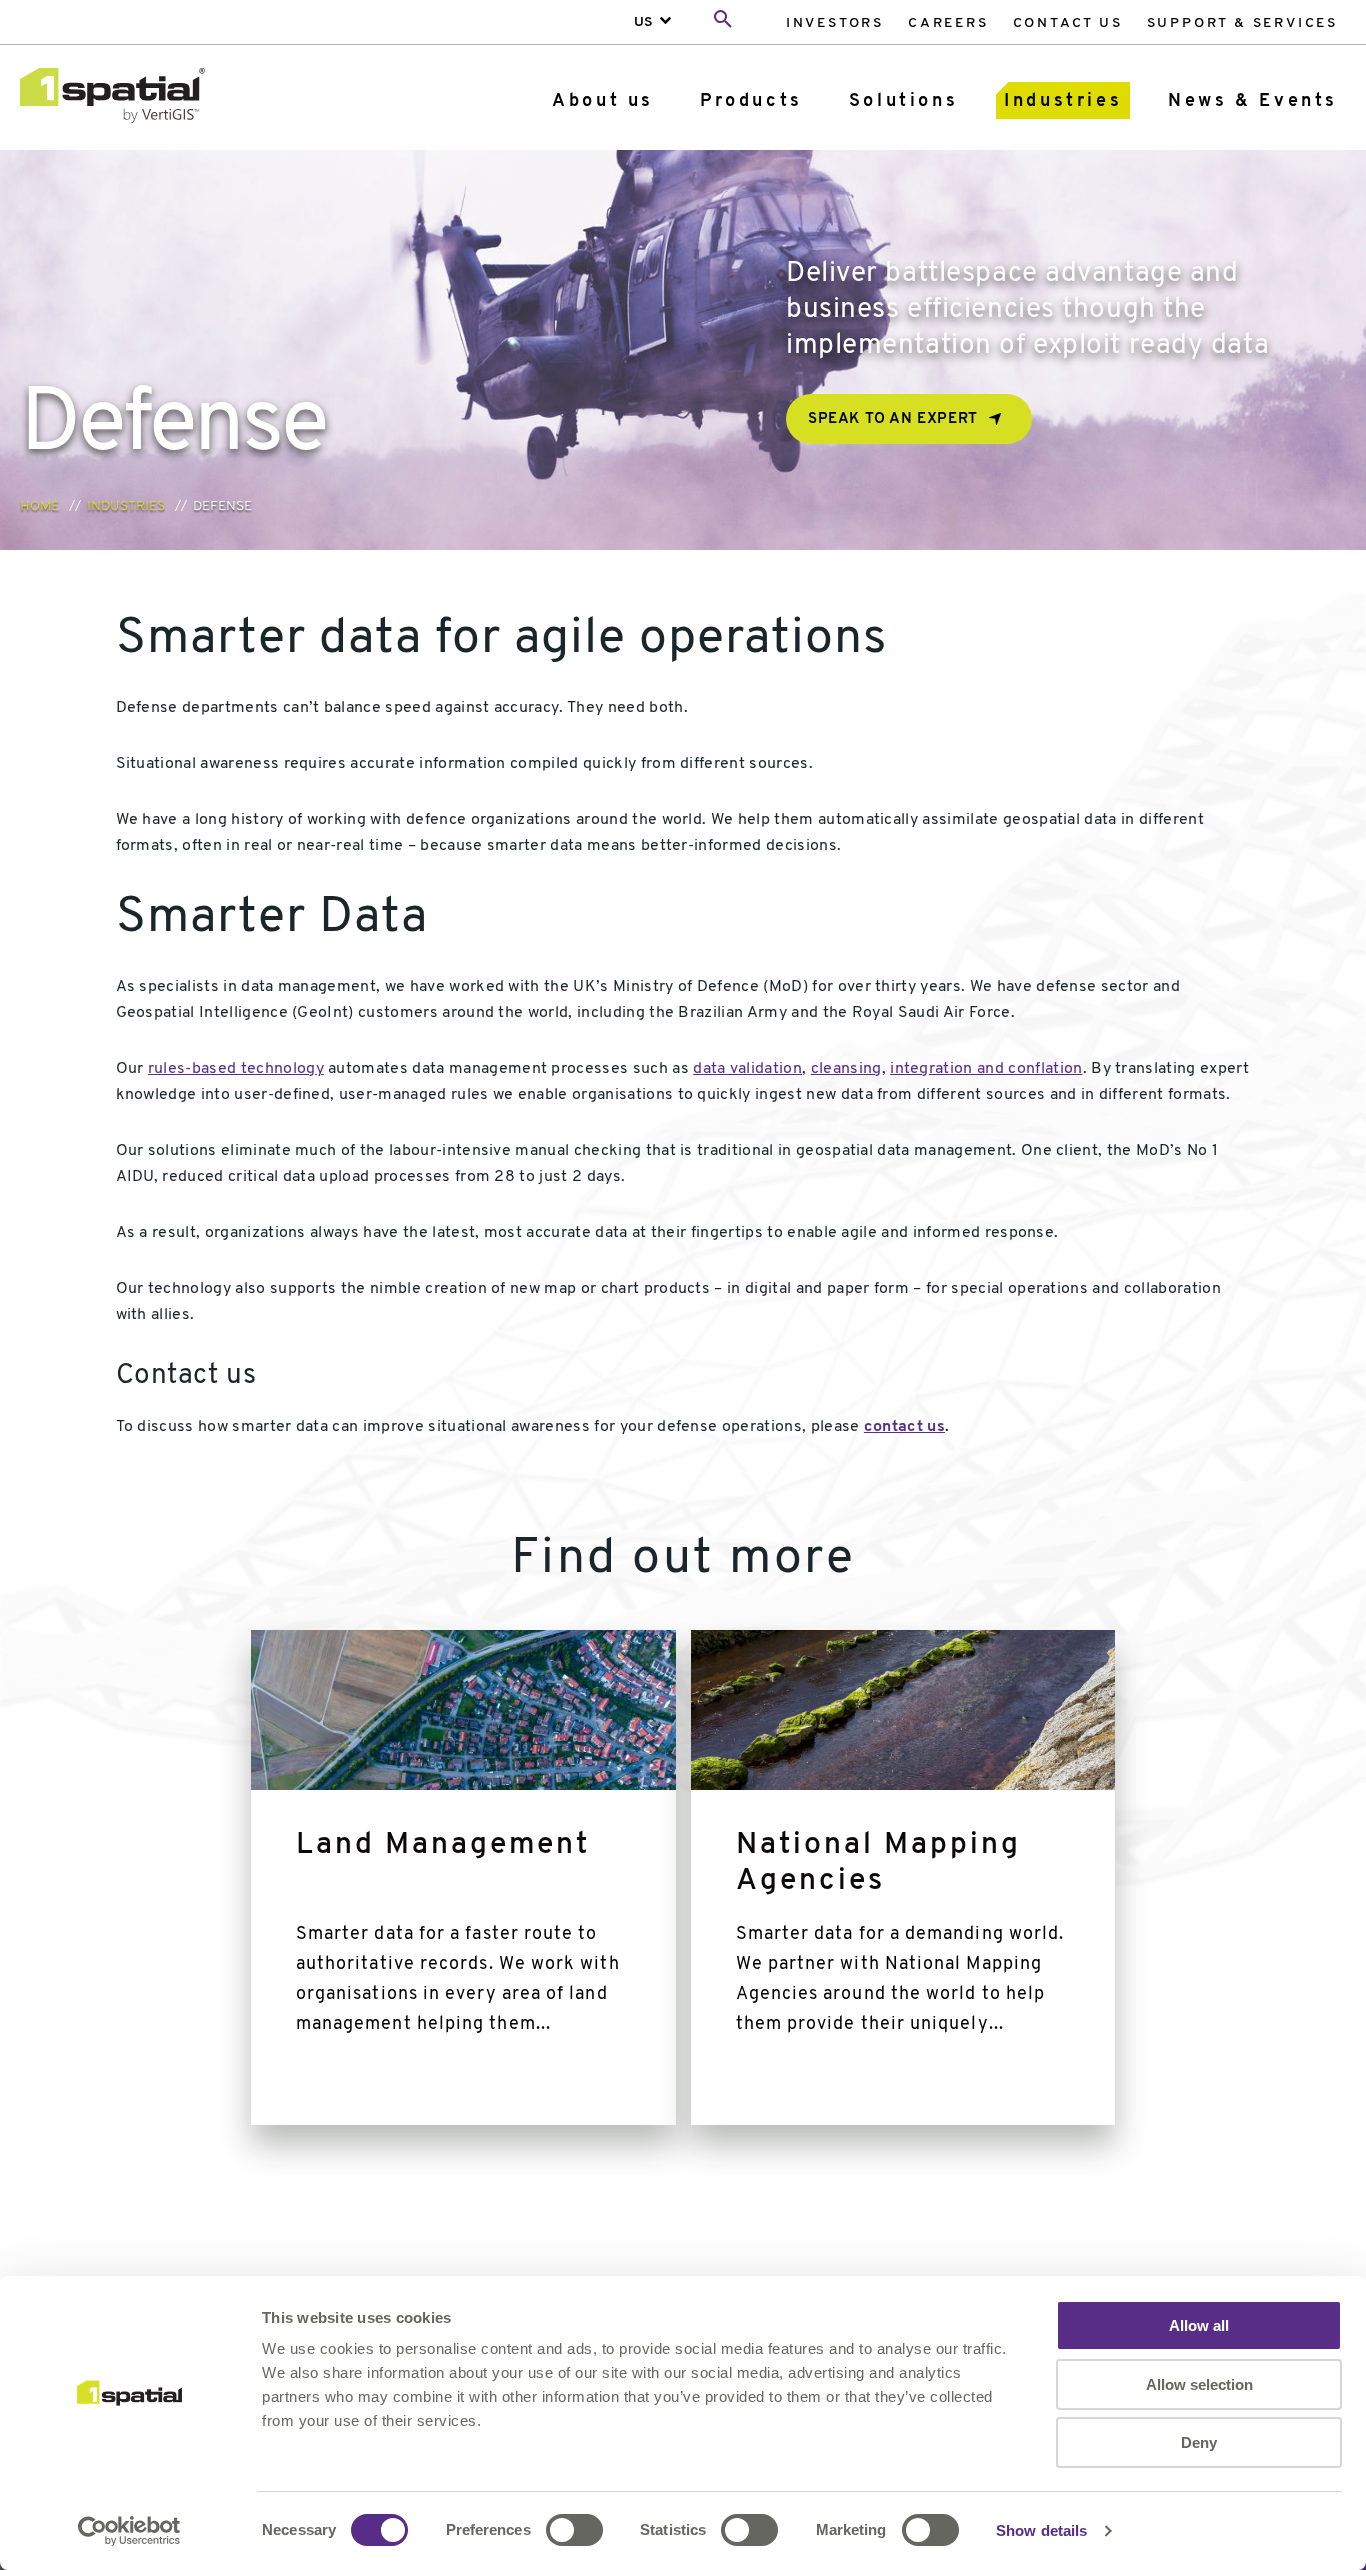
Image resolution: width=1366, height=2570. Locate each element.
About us (603, 102)
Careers (948, 23)
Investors (835, 23)
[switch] (574, 2530)
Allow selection (1199, 2384)
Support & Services (1242, 23)
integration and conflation (986, 1069)
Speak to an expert (893, 419)
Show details (1041, 2530)
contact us (904, 1427)
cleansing (846, 1069)
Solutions (903, 102)
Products (751, 102)
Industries (1063, 102)
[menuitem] (835, 22)
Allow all (1199, 2325)
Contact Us (1068, 23)
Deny (1199, 2442)
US (643, 22)
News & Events (1253, 102)
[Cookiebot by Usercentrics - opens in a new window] (129, 2531)
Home (39, 506)
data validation (747, 1069)
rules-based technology (236, 1069)
